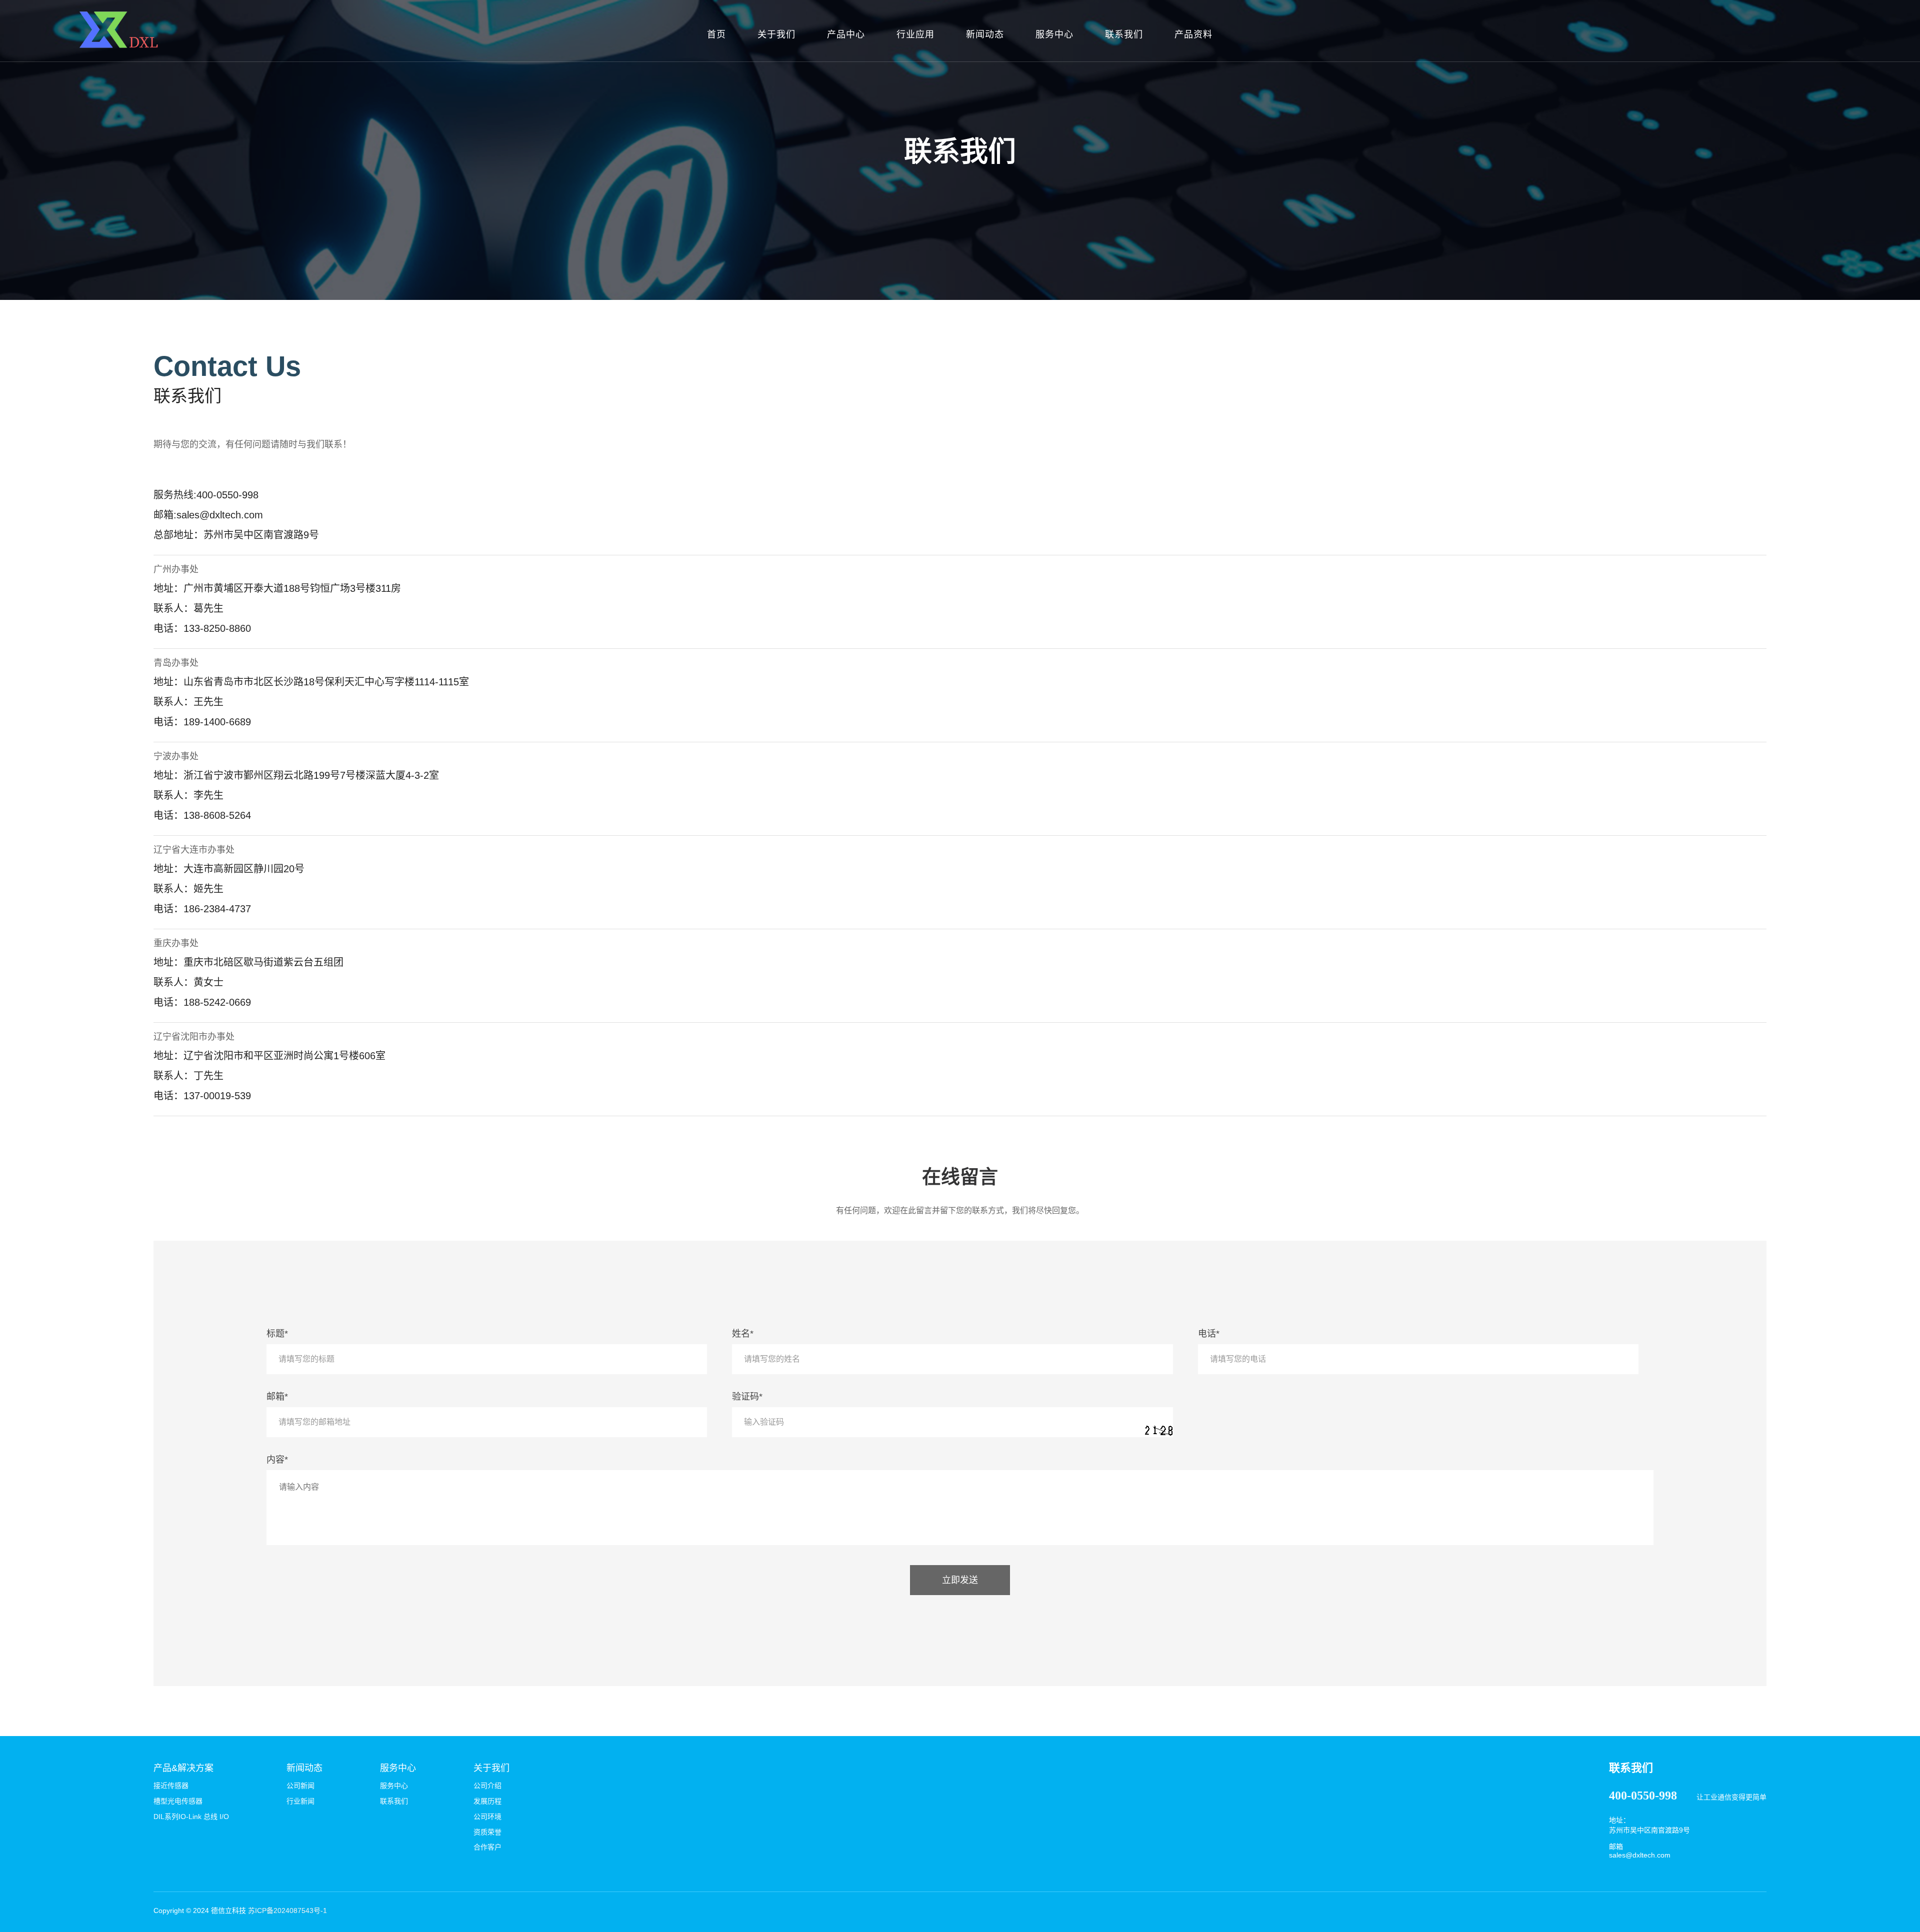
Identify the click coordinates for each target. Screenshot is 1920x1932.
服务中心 (1054, 34)
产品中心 (846, 34)
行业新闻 (300, 1801)
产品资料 (1193, 34)
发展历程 (487, 1801)
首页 (716, 34)
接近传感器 (171, 1786)
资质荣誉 (487, 1832)
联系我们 (1124, 34)
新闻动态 (985, 34)
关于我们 (776, 34)
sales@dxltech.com (1640, 1855)
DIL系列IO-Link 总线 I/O (191, 1817)
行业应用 (915, 34)
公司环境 (487, 1817)
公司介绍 (487, 1786)
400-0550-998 (1643, 1796)
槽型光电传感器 (178, 1801)
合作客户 (487, 1847)
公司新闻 (300, 1786)
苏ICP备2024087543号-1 (287, 1911)
